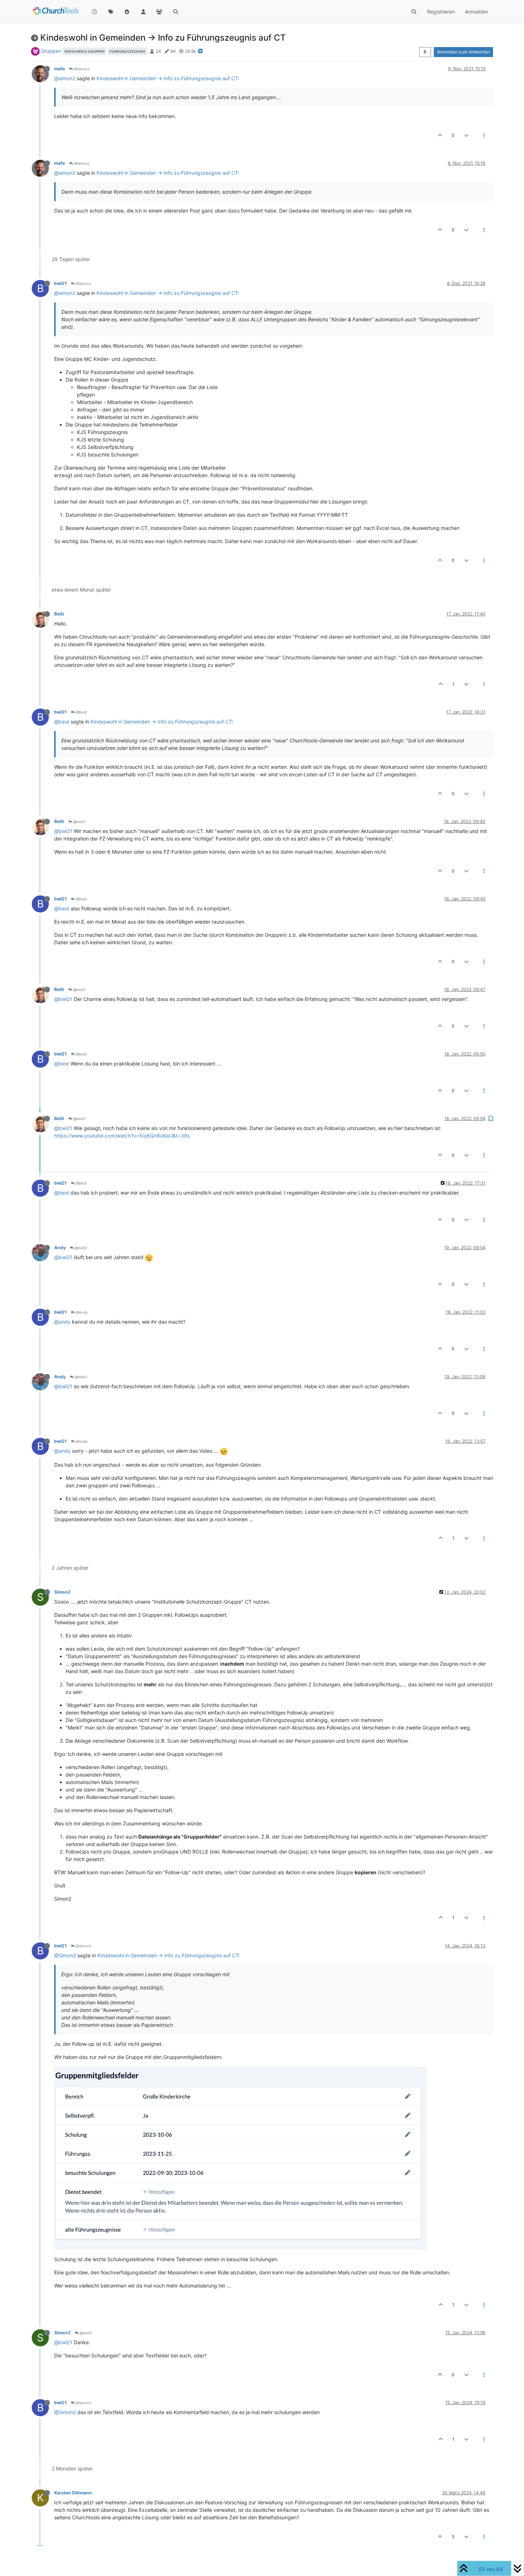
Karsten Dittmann (73, 2493)
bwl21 (60, 283)
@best (62, 722)
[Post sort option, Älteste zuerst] (425, 52)
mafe (60, 69)
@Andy (81, 1312)
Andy (60, 1248)
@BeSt (81, 712)
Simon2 (62, 1592)
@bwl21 (79, 822)
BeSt (59, 614)
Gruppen (51, 51)
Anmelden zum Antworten (463, 52)
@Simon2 (81, 69)
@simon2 (65, 78)
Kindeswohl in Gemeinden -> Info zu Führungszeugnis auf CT (167, 78)
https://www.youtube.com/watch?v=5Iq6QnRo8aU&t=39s (122, 1136)
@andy (62, 1322)
